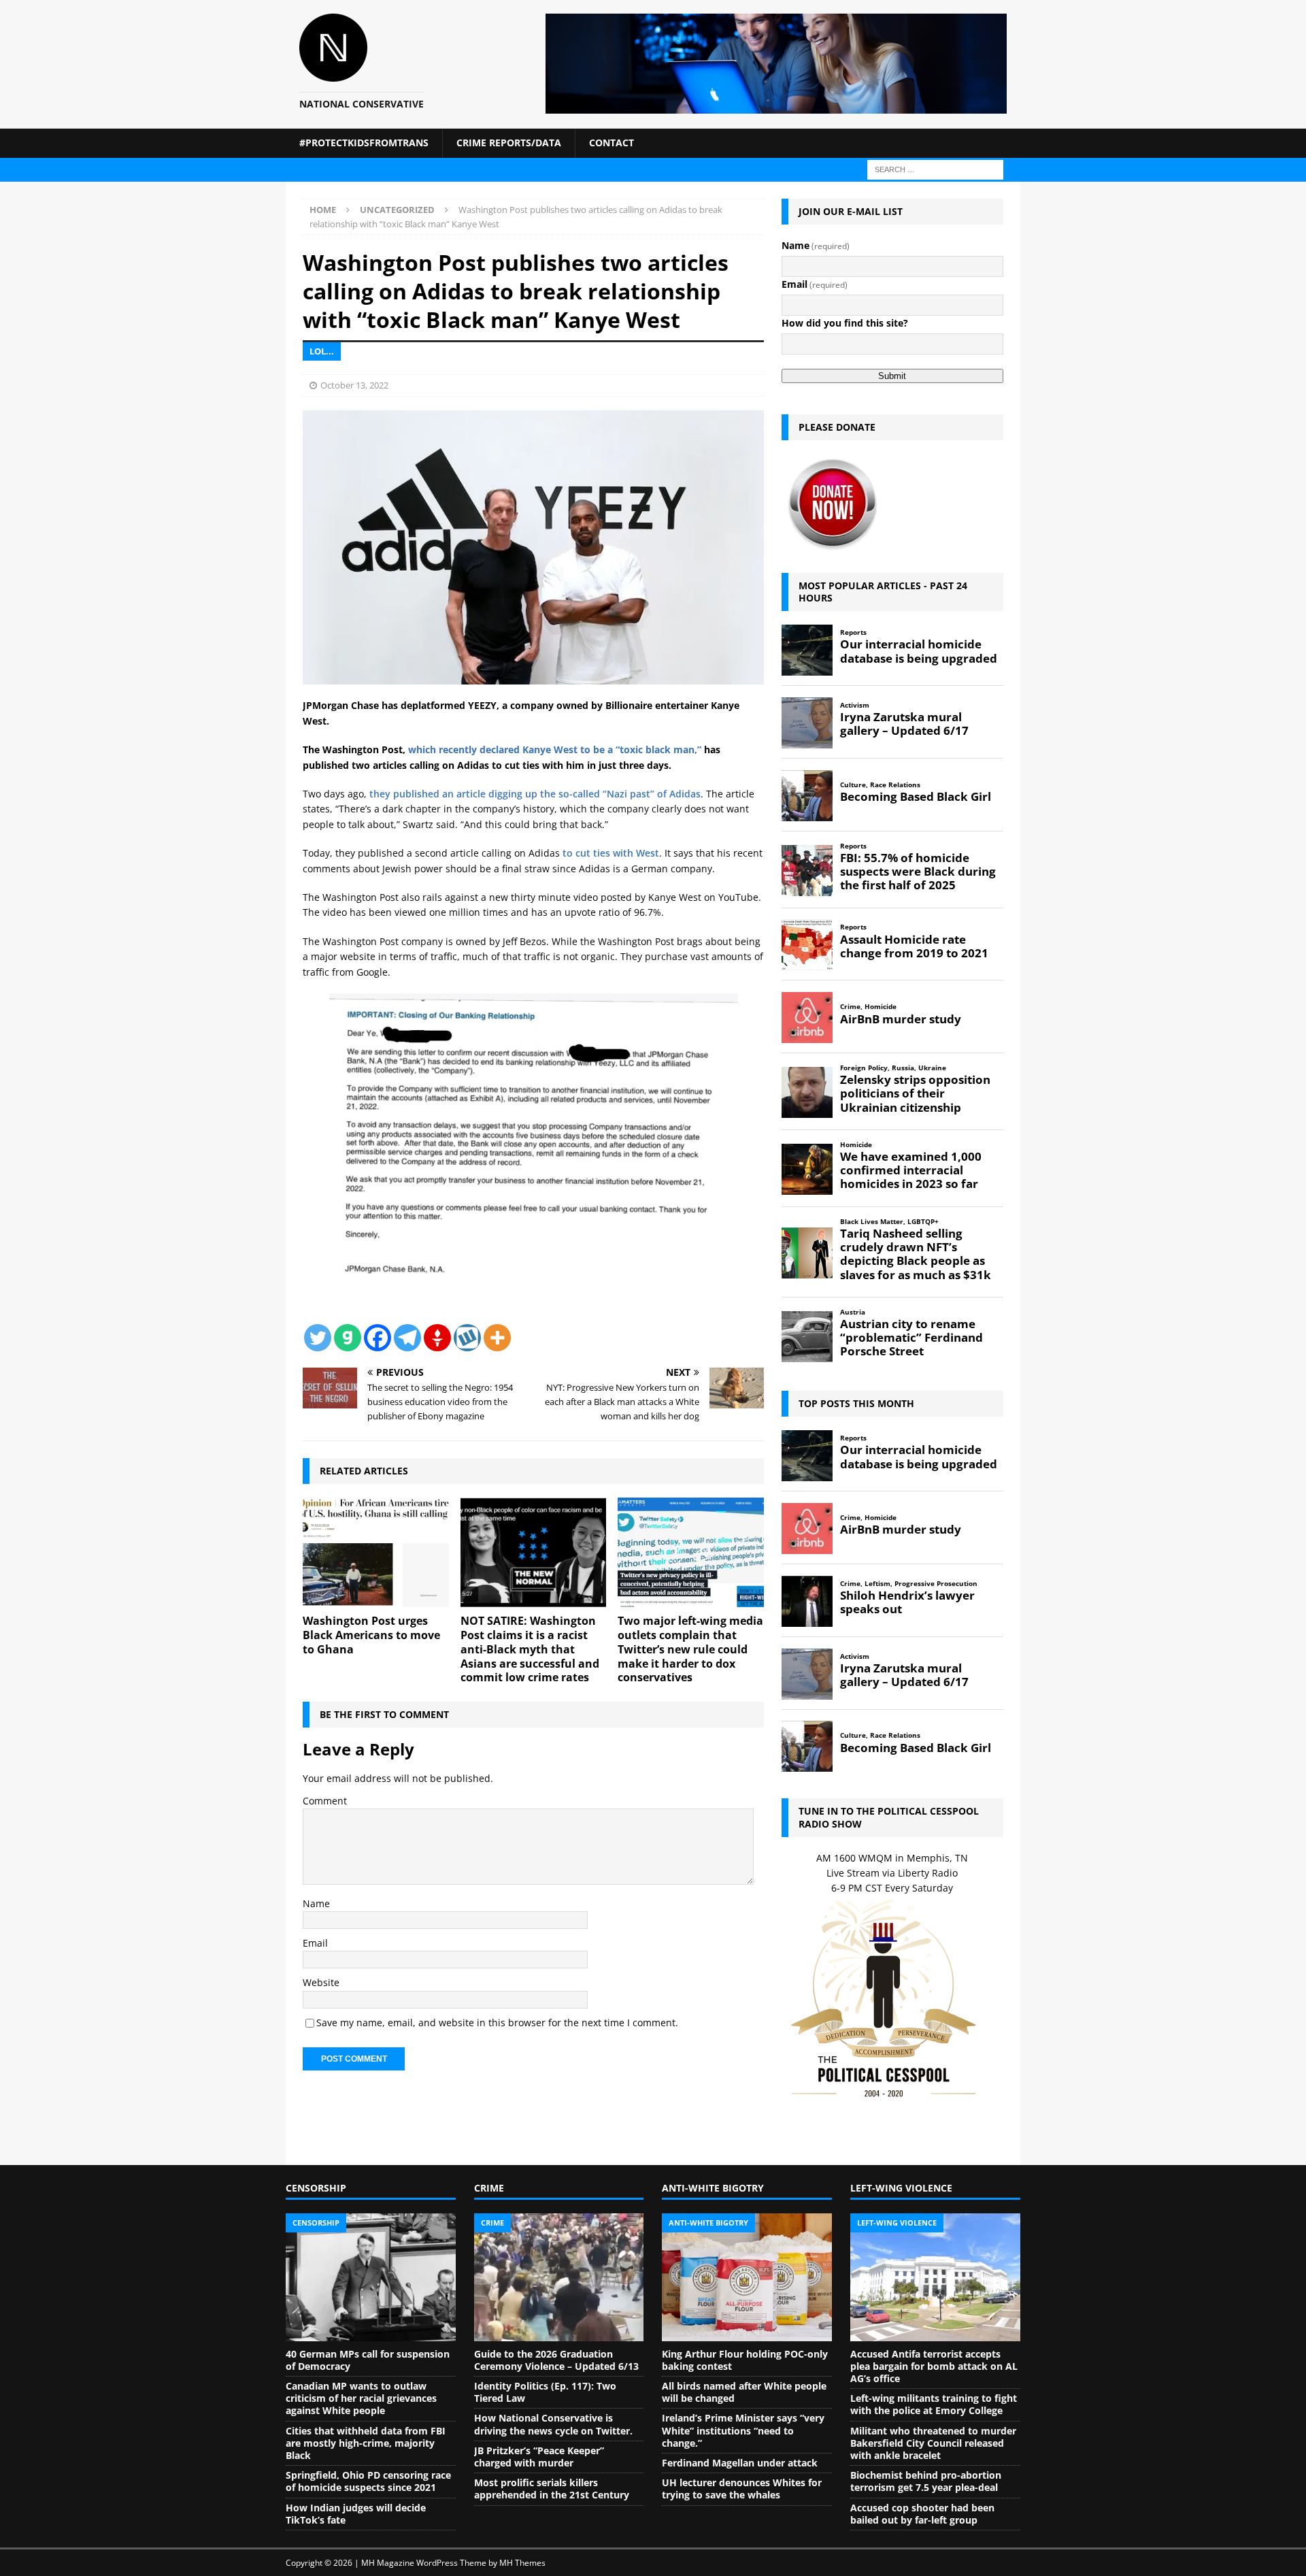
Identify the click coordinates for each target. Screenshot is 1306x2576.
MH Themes (522, 2563)
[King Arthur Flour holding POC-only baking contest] (747, 2277)
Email (315, 1943)
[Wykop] (467, 1338)
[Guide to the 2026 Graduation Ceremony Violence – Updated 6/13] (559, 2277)
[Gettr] (437, 1338)
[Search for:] (935, 168)
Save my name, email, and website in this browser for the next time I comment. (497, 2022)
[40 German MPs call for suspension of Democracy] (371, 2277)
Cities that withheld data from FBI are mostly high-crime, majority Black (366, 2443)
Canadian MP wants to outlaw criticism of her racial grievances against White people (361, 2398)
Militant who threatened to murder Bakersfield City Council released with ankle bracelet (933, 2443)
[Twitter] (318, 1338)
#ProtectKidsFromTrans (364, 143)
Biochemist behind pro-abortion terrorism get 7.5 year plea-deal (926, 2481)
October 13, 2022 (354, 385)
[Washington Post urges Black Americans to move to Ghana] (376, 1552)
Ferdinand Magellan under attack (740, 2463)
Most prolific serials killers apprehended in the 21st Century (552, 2489)
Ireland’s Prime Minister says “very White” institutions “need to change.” (743, 2430)
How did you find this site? (845, 323)
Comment (325, 1801)
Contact (612, 143)
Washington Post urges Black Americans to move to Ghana (371, 1635)
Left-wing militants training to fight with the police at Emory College (934, 2404)
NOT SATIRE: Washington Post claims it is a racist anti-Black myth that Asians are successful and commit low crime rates (530, 1649)
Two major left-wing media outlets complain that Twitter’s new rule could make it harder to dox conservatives (690, 1649)
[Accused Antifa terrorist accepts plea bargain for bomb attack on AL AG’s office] (935, 2277)
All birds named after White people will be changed (744, 2392)
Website (321, 1982)
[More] (497, 1338)
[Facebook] (378, 1338)
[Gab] (348, 1338)
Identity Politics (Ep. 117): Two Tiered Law (545, 2392)
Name (316, 1903)
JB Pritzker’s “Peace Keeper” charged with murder (539, 2457)
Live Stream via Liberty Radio (892, 1873)
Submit (892, 376)
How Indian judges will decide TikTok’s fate (356, 2514)
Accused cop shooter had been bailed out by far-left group (922, 2514)
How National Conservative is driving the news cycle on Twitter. (553, 2424)
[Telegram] (407, 1338)
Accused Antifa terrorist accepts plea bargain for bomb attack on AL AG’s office (934, 2366)
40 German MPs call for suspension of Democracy (368, 2360)
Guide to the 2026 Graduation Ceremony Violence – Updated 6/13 (556, 2360)
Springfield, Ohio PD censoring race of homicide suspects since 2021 (368, 2481)
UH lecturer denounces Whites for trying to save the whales (742, 2489)
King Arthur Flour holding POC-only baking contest (745, 2360)
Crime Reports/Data (509, 143)
